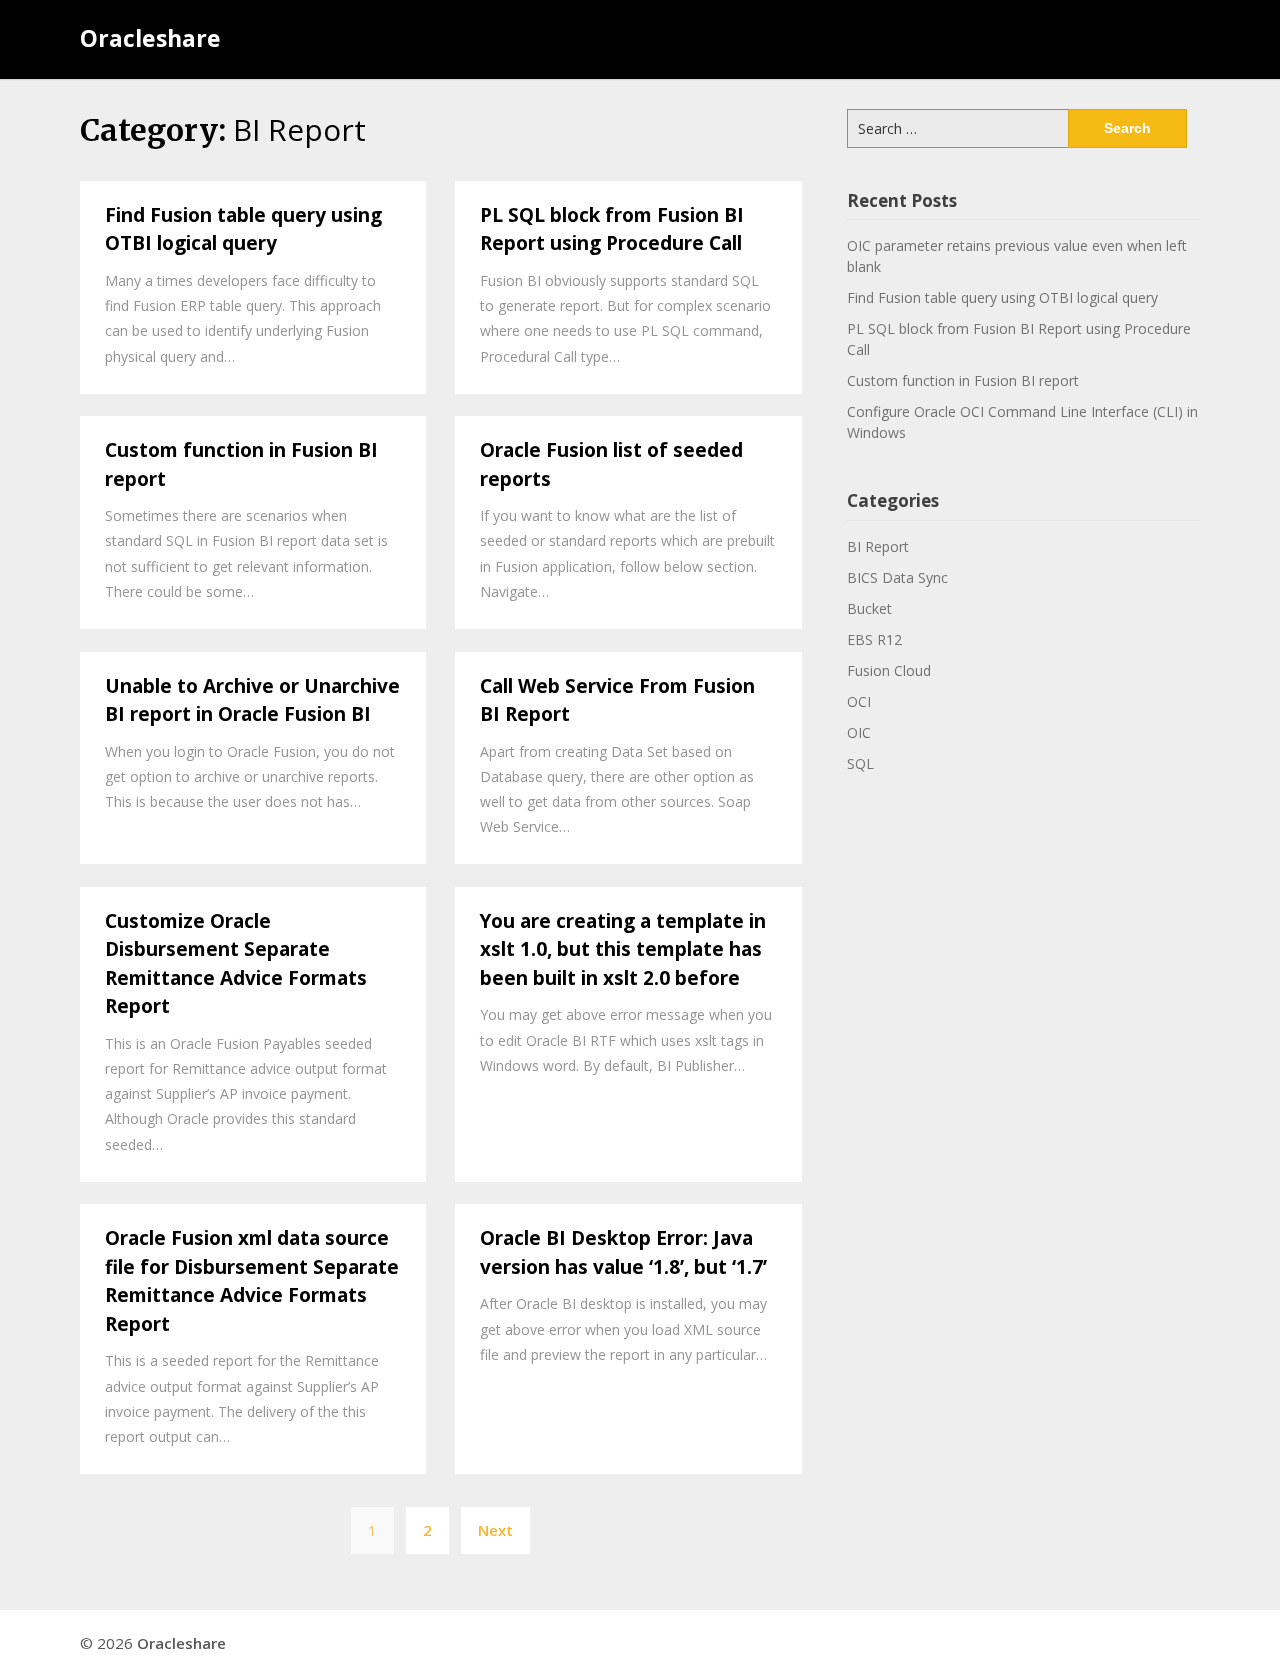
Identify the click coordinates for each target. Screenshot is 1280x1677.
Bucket (869, 608)
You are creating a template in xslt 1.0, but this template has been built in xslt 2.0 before (623, 949)
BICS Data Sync (897, 577)
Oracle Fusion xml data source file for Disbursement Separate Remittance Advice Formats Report (252, 1281)
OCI (859, 701)
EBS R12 (874, 639)
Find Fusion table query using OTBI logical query (243, 229)
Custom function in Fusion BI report (963, 380)
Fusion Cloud (889, 670)
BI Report (878, 546)
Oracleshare (150, 38)
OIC (859, 732)
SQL (860, 763)
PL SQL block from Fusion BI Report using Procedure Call (612, 229)
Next (495, 1530)
